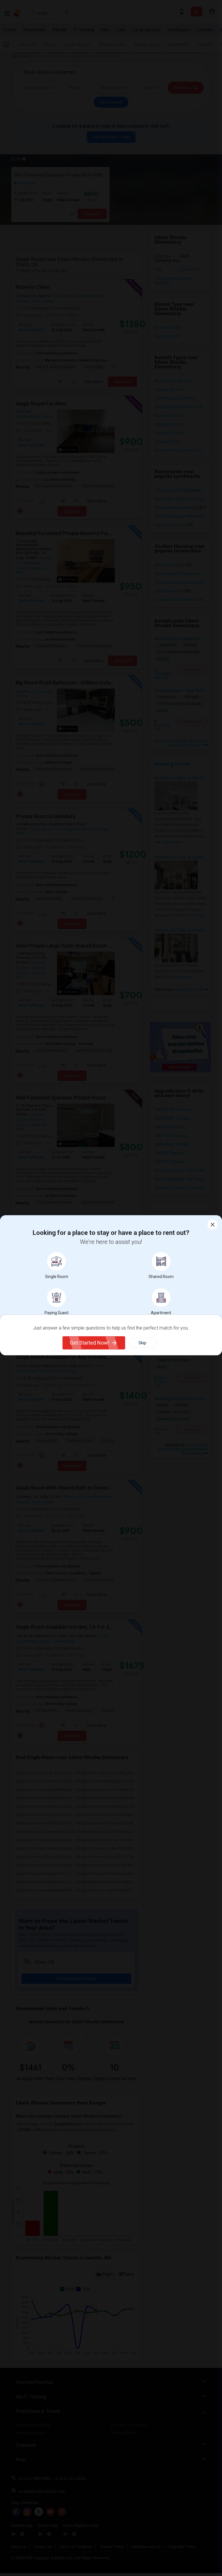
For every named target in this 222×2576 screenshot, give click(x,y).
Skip (142, 1343)
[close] (213, 1225)
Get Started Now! (90, 1343)
